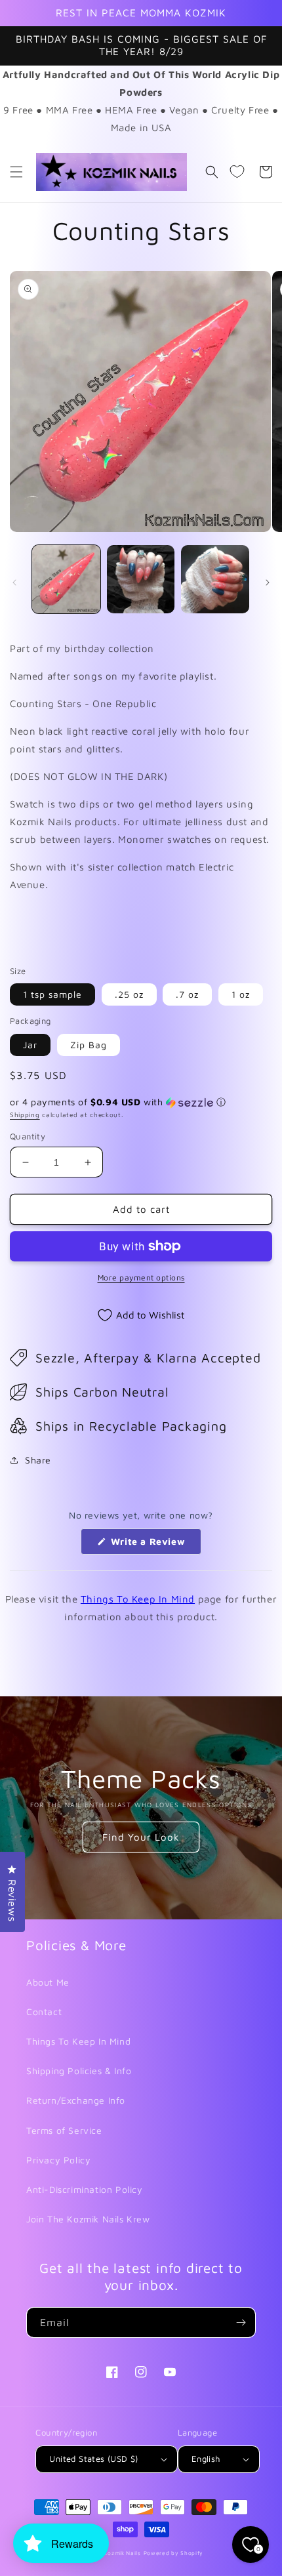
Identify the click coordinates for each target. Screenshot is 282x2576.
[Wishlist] (237, 172)
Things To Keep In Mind (138, 1599)
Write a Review (154, 1545)
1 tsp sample (52, 994)
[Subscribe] (241, 2322)
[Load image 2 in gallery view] (141, 579)
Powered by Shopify (174, 2553)
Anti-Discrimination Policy (85, 2189)
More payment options (141, 1278)
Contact (44, 2012)
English (206, 2459)
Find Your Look (141, 1837)
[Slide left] (14, 583)
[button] (16, 172)
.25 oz (129, 994)
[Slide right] (268, 583)
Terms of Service (64, 2130)
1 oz (241, 994)
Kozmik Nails (122, 2553)
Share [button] (38, 1460)
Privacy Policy (58, 2160)
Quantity (28, 1136)
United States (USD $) (93, 2459)
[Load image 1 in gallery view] (66, 579)
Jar (30, 1045)
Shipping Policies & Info (79, 2071)
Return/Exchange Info (76, 2100)
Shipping (25, 1114)
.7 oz (187, 994)
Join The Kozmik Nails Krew (88, 2219)
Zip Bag (89, 1045)
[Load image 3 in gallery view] (215, 579)
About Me (48, 1982)
